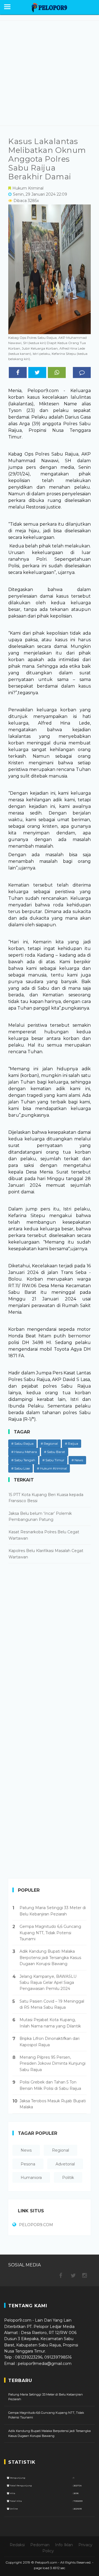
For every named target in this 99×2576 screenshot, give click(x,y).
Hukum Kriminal (28, 188)
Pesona (28, 2164)
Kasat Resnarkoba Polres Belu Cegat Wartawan (44, 1535)
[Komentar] (82, 372)
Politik (68, 2178)
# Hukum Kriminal (52, 1468)
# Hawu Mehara (24, 1452)
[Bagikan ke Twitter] (37, 372)
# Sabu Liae (20, 1468)
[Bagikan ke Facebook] (18, 372)
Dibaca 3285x (26, 201)
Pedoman (40, 2545)
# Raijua (71, 1443)
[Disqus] (50, 1648)
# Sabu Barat (55, 1452)
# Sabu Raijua (22, 1443)
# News (77, 1460)
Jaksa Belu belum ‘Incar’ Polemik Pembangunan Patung (40, 1516)
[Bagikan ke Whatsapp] (57, 372)
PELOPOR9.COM (36, 2225)
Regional (61, 2150)
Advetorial (65, 2164)
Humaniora (31, 2178)
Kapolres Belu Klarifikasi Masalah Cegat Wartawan (46, 1554)
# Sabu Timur (53, 1460)
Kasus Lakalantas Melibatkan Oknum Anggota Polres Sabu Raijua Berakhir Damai (47, 159)
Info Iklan (64, 2545)
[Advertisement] (50, 73)
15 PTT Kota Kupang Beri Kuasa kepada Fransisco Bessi (46, 1498)
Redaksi (17, 2545)
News (26, 2150)
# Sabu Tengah (23, 1460)
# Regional (49, 1443)
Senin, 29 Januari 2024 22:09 (40, 194)
